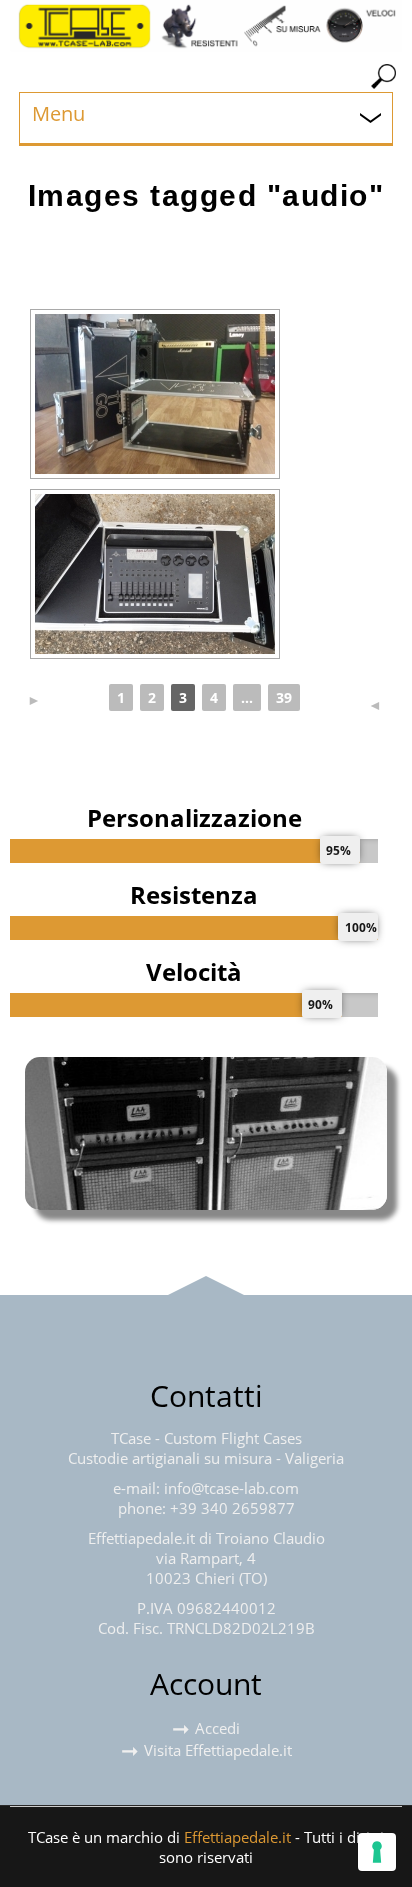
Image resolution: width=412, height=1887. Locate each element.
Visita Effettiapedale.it (218, 1750)
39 (284, 697)
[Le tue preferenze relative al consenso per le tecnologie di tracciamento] (377, 1852)
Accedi (217, 1728)
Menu (58, 113)
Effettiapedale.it (237, 1837)
